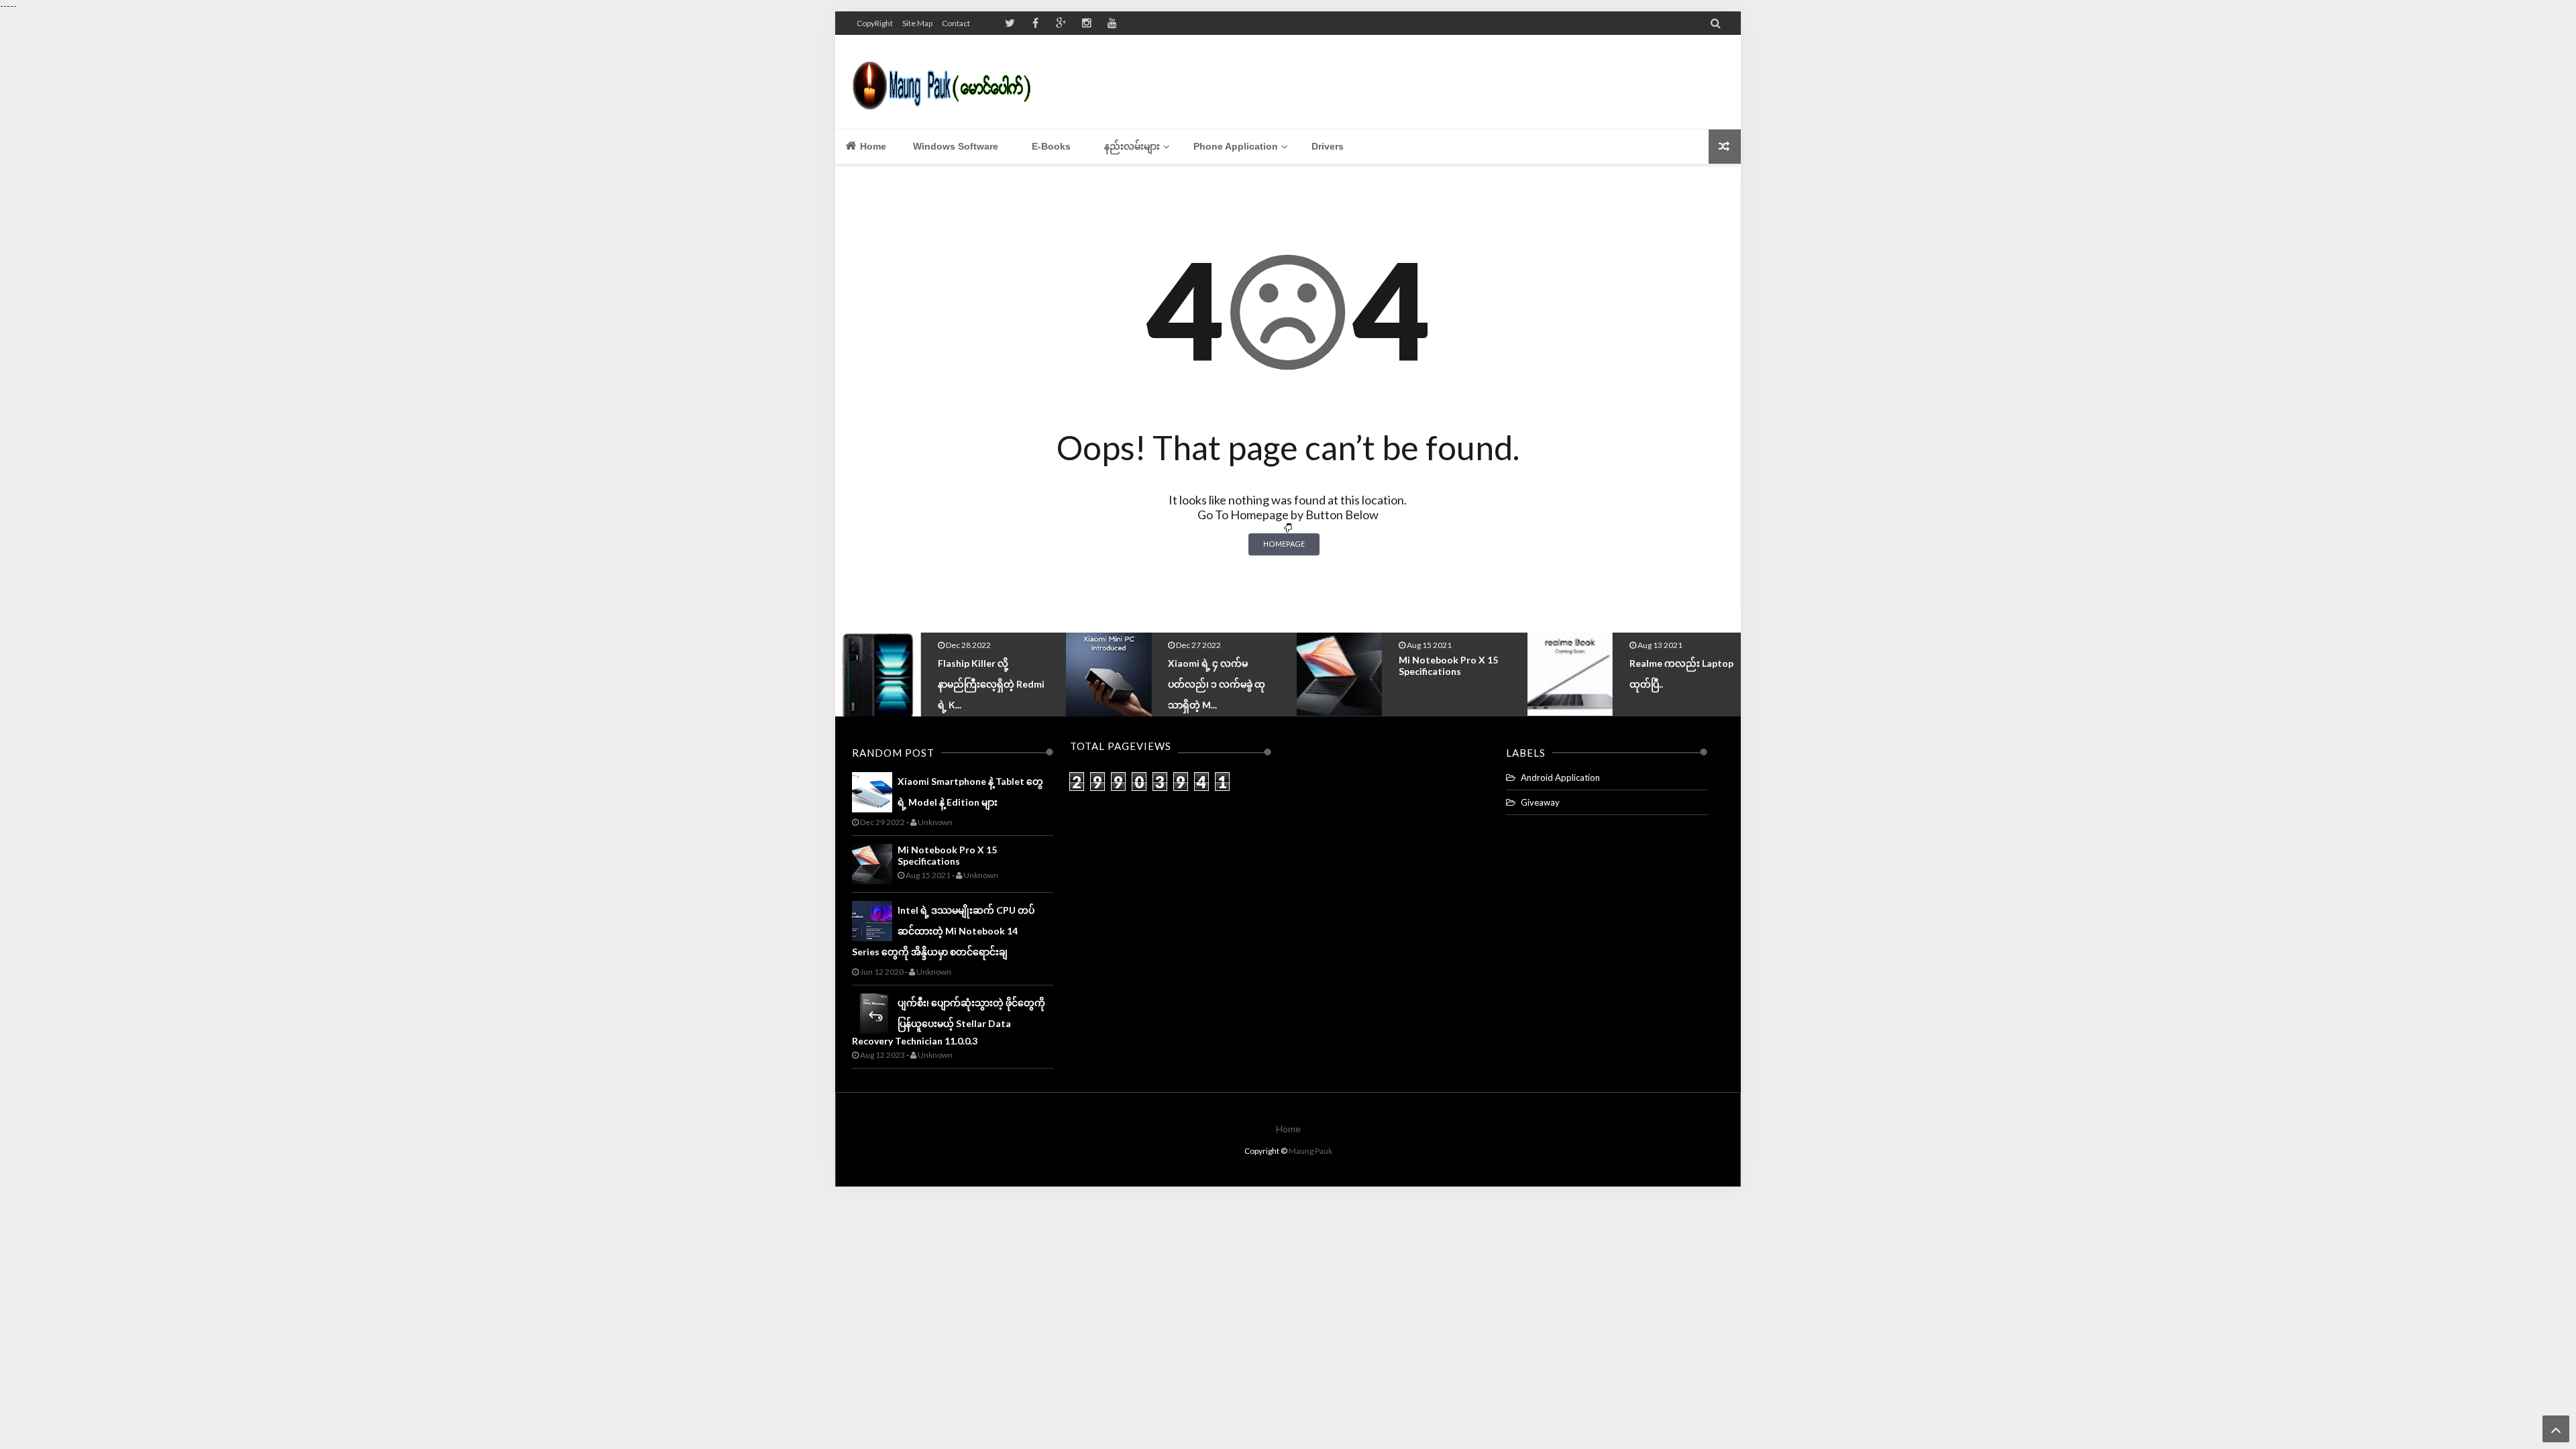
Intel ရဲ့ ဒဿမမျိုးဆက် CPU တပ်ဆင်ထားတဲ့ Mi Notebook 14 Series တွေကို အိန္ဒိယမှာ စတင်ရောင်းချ (943, 931)
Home (872, 146)
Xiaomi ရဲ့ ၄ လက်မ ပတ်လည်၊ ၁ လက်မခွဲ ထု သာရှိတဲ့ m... (986, 684)
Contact (956, 23)
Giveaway (1540, 802)
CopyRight (875, 23)
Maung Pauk (1310, 1151)
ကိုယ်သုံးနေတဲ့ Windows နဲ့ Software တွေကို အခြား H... (1684, 682)
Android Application (1560, 777)
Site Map (917, 23)
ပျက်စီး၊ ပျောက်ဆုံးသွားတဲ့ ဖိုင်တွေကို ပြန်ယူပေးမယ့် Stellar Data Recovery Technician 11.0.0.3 (949, 1022)
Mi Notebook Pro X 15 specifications (1218, 665)
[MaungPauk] (948, 82)
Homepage (1284, 544)
